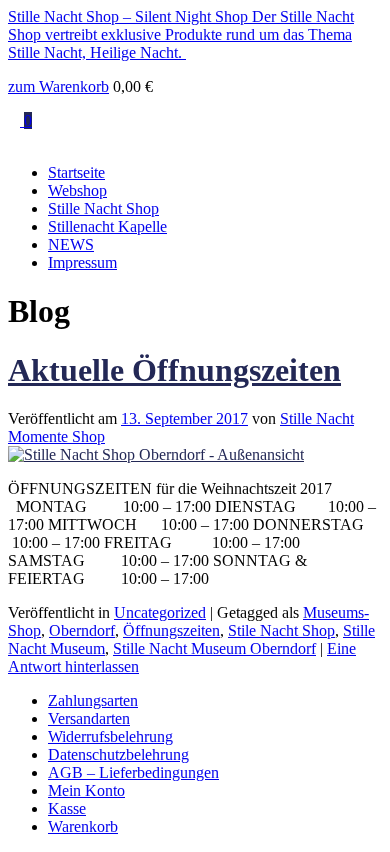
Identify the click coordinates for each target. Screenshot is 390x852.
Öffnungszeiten (171, 630)
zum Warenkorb (58, 86)
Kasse (67, 808)
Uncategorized (160, 612)
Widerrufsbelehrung (110, 736)
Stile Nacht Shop (281, 630)
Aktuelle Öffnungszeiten (174, 370)
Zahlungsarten (93, 700)
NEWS (71, 244)
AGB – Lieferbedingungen (133, 772)
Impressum (82, 262)
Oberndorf (82, 630)
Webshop (77, 190)
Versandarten (89, 718)
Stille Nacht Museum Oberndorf (214, 648)
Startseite (76, 172)
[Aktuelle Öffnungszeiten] (156, 454)
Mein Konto (86, 790)
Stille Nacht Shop (103, 208)
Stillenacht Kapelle (107, 226)
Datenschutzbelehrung (118, 754)
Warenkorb (83, 826)
